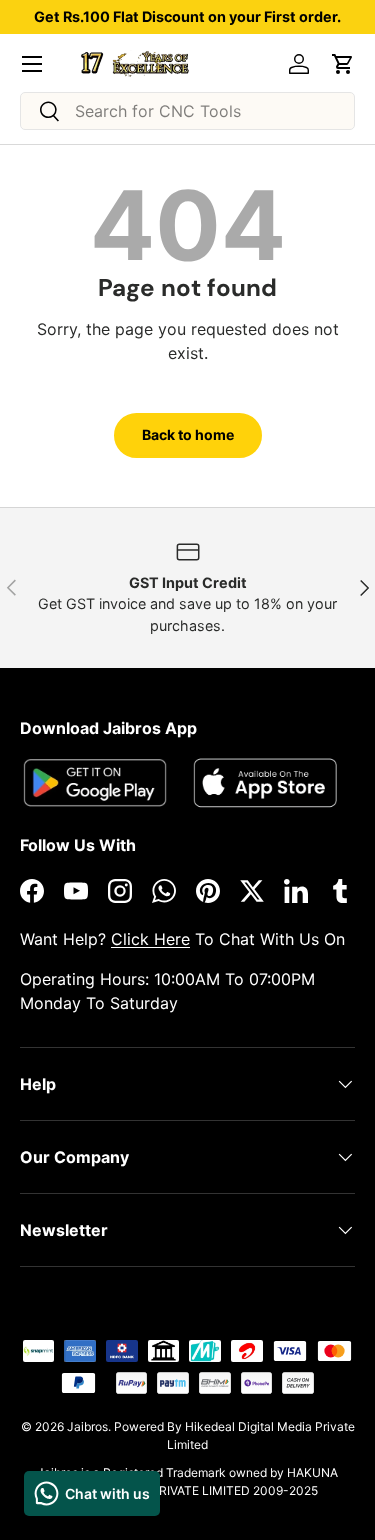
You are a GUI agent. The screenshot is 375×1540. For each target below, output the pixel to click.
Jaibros (87, 1426)
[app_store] (95, 782)
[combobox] (187, 111)
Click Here (150, 939)
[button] (343, 64)
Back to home (188, 434)
